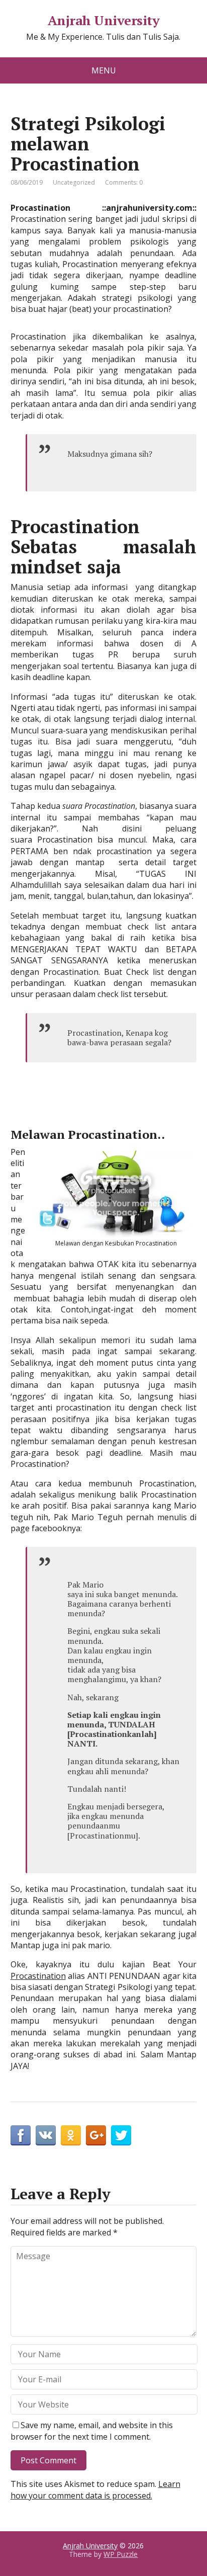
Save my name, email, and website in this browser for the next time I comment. (92, 2431)
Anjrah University (103, 21)
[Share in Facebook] (21, 2135)
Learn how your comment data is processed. (95, 2489)
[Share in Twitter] (121, 2135)
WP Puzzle (121, 2554)
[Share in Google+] (96, 2135)
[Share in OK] (71, 2135)
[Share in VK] (46, 2135)
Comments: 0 (124, 182)
